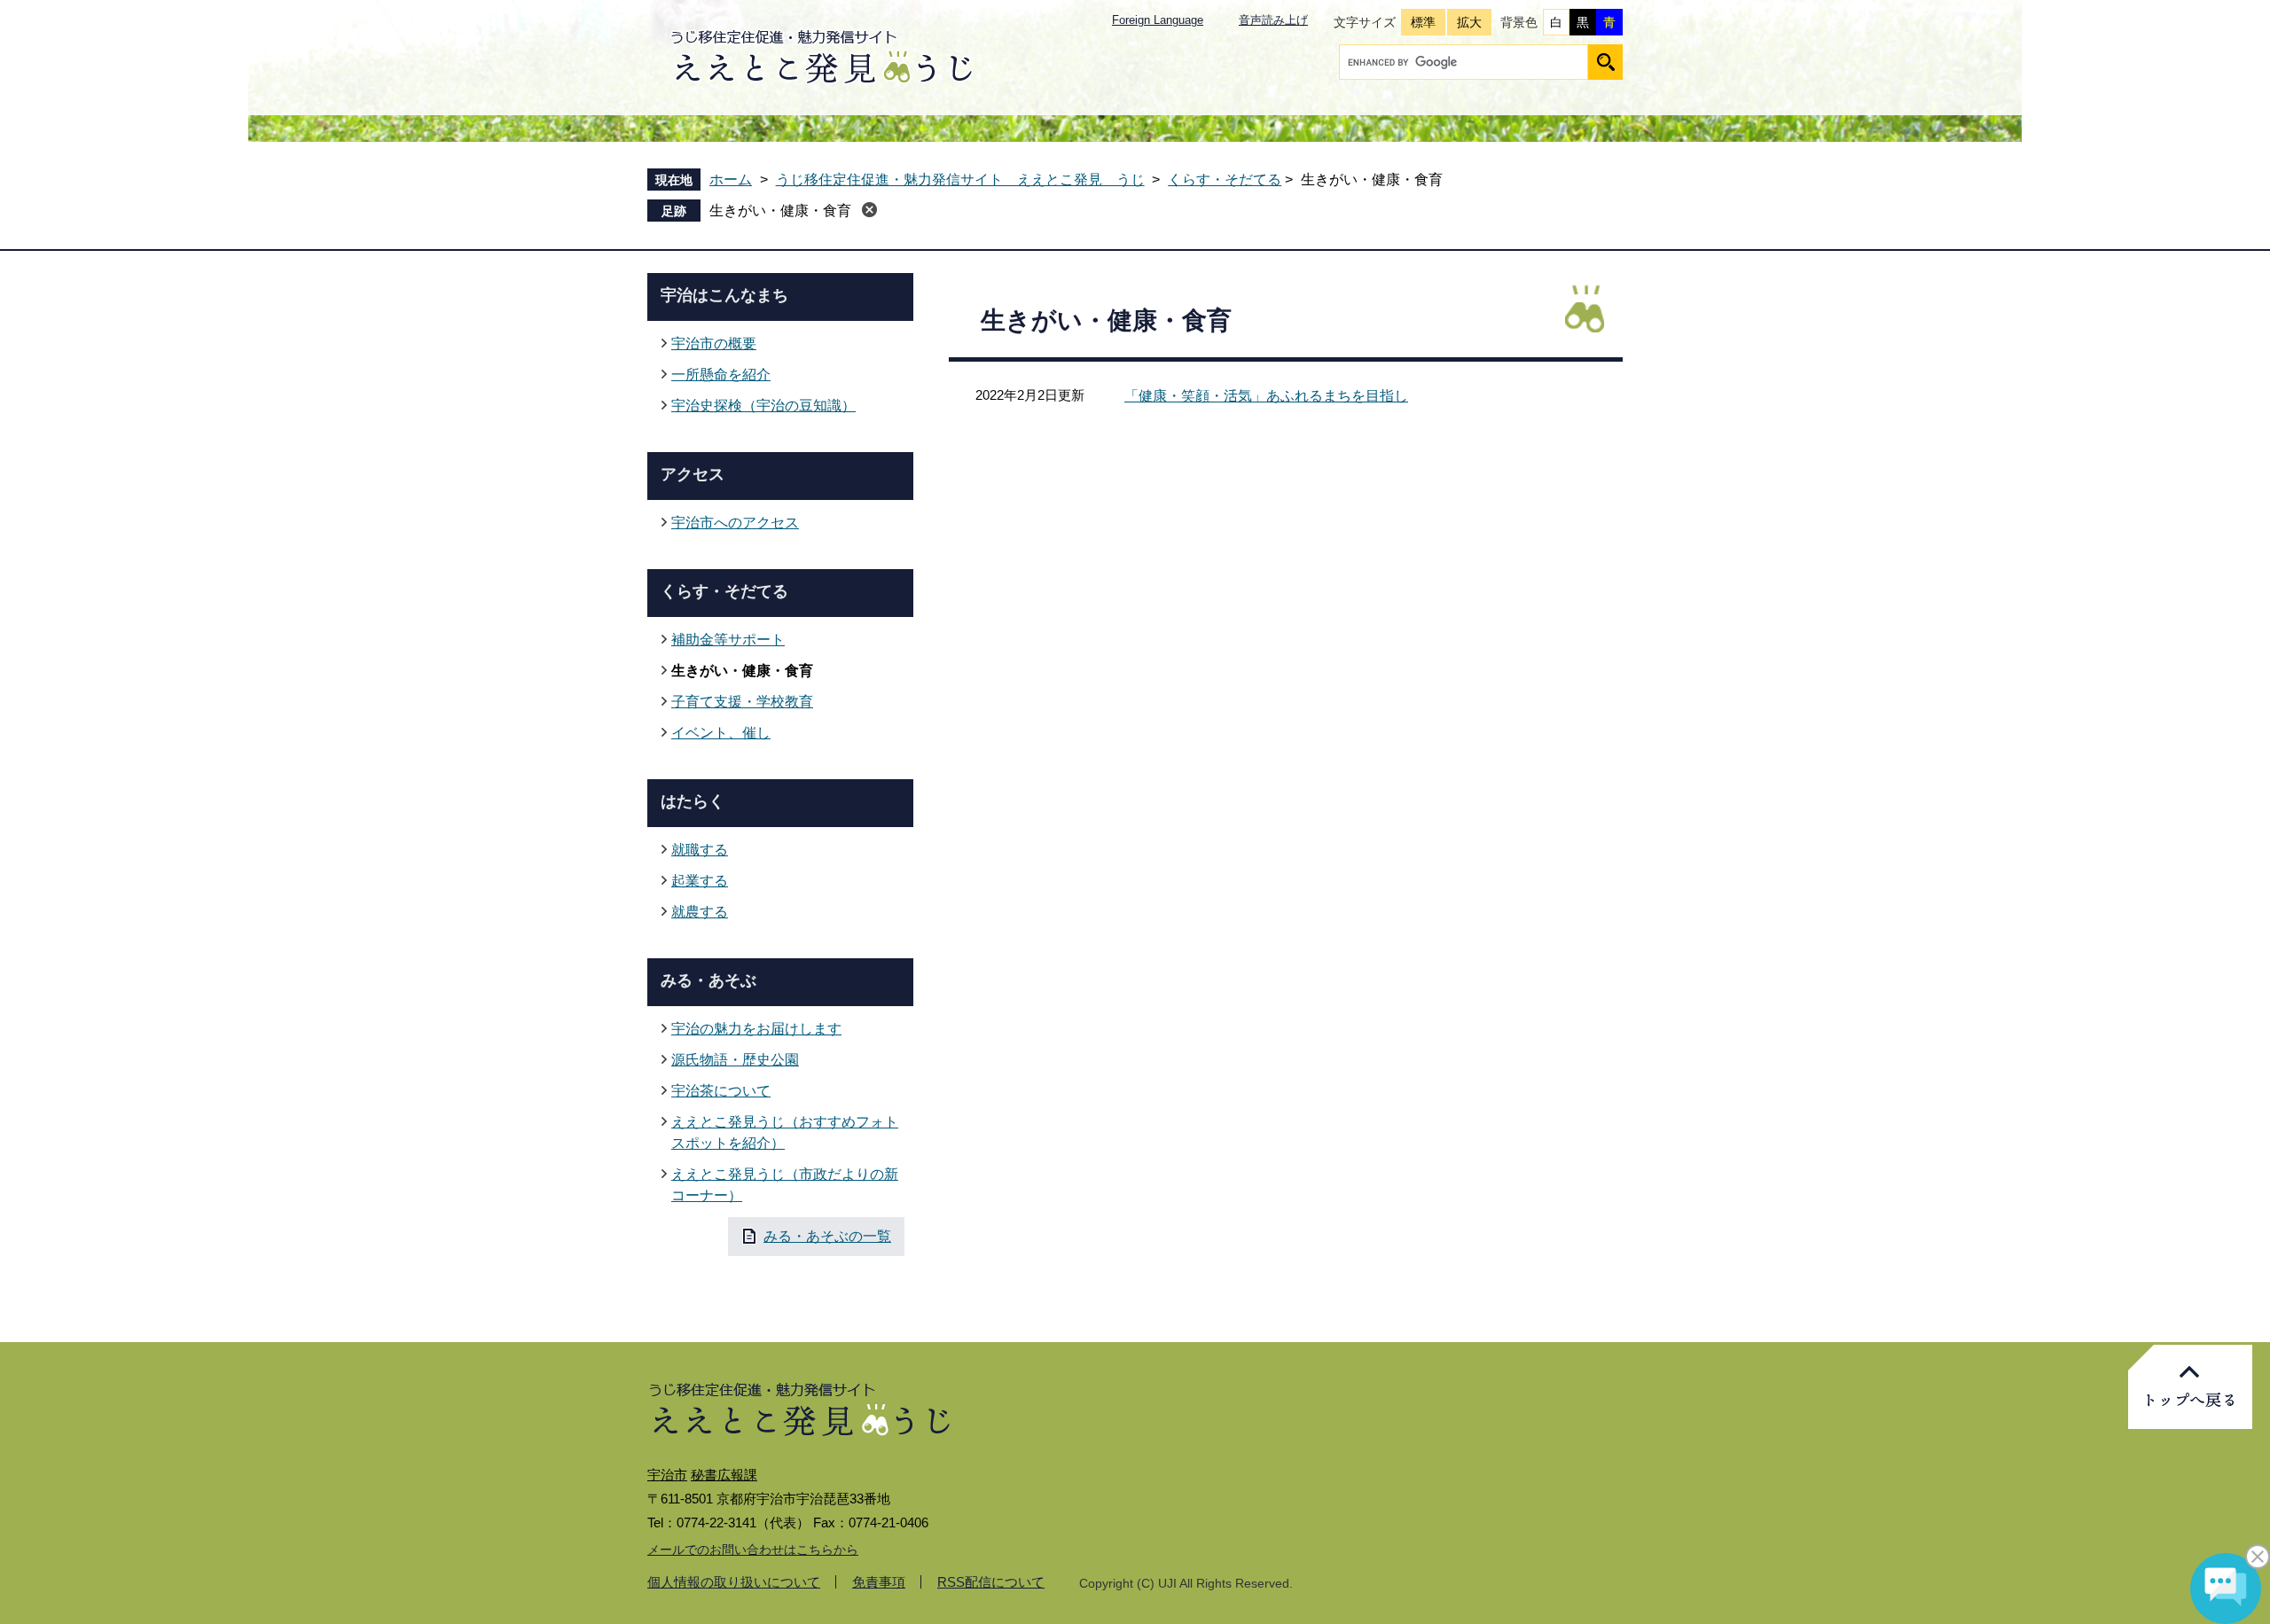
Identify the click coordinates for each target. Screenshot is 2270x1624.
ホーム (731, 180)
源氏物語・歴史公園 (735, 1060)
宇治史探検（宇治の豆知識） (763, 406)
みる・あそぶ (708, 980)
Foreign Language (1158, 20)
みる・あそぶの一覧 (827, 1236)
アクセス (693, 474)
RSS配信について (991, 1582)
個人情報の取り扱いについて (734, 1582)
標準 (1423, 22)
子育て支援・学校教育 (742, 702)
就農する (700, 912)
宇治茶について (721, 1091)
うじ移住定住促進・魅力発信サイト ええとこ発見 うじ (960, 180)
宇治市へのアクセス (735, 523)
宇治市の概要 (714, 344)
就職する (700, 850)
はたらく (693, 801)
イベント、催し (721, 733)
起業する (700, 881)
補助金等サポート (728, 640)
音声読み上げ (1273, 20)
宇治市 (667, 1475)
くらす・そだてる (1225, 180)
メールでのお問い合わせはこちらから (753, 1550)
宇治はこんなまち (724, 295)
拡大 (1469, 22)
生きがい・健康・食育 (780, 211)
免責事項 (879, 1582)
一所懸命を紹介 (721, 375)
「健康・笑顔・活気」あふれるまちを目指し (1266, 396)
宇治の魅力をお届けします (756, 1029)
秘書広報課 (724, 1475)
